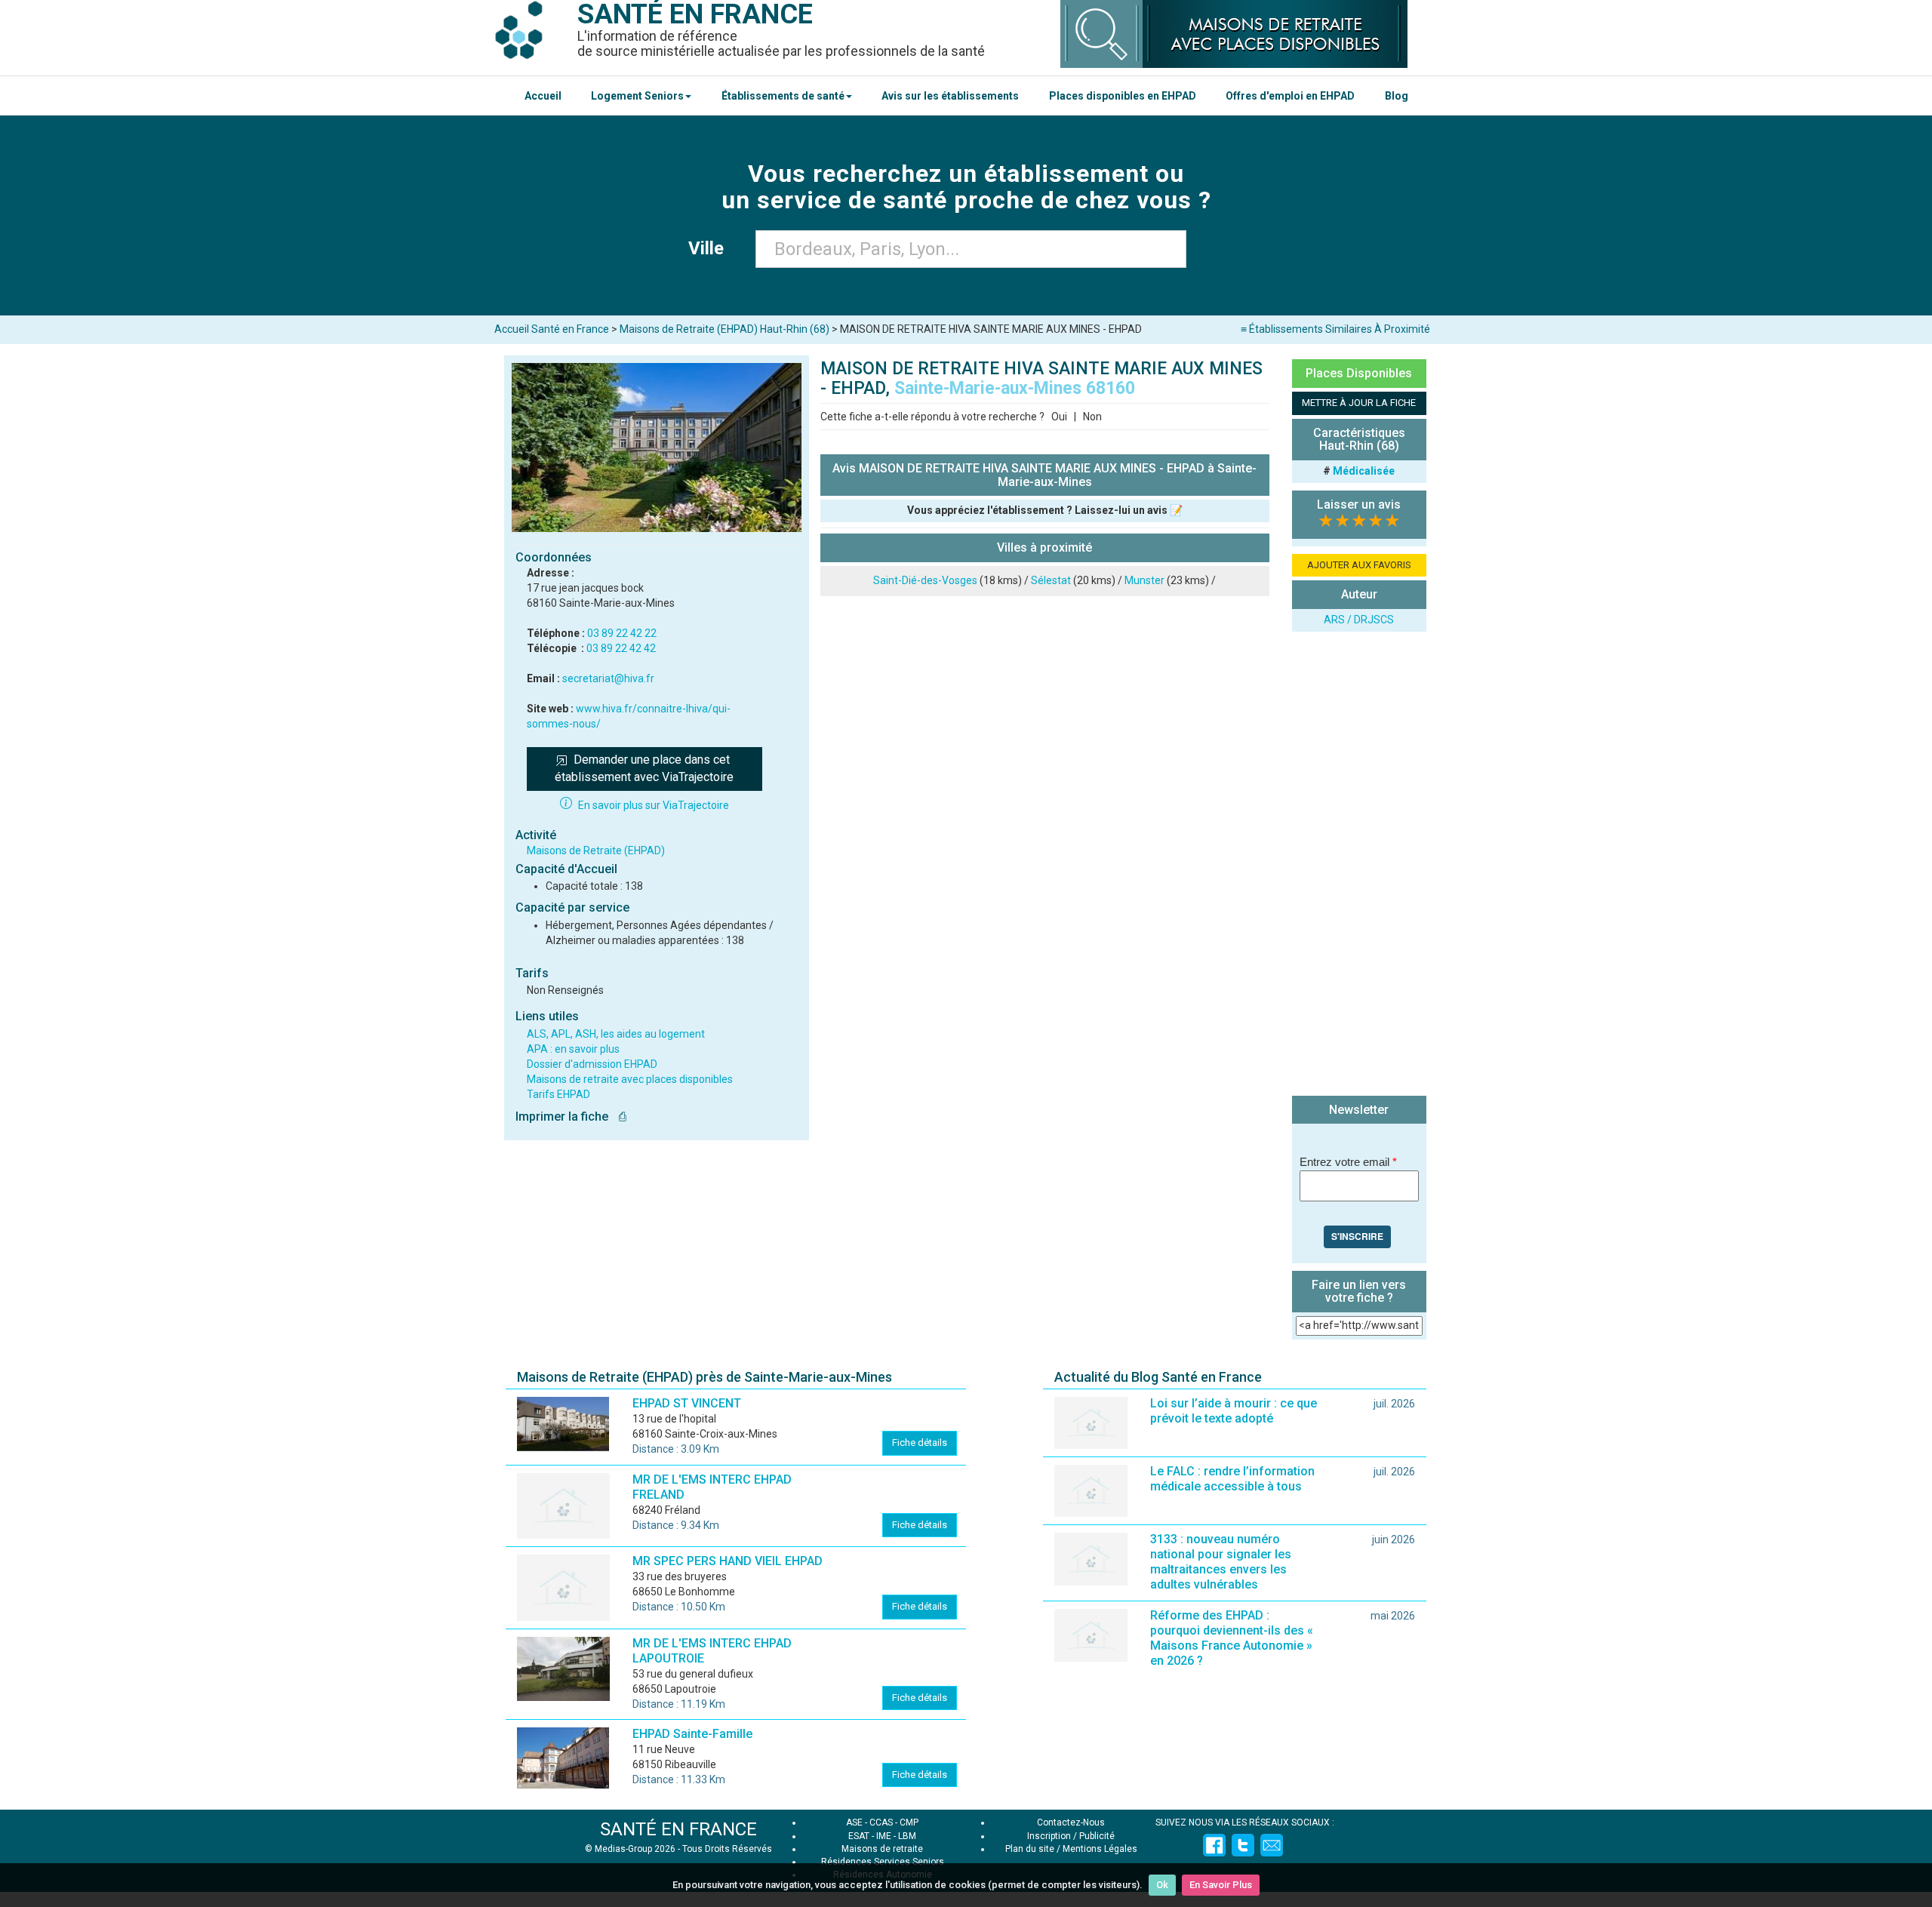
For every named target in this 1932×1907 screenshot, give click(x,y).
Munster (1144, 580)
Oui (1059, 417)
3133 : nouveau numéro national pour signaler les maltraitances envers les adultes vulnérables (1221, 1562)
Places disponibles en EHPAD (1123, 96)
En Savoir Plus (1221, 1885)
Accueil (543, 96)
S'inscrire (1357, 1236)
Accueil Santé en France (552, 329)
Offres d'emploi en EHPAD (1290, 96)
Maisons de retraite (882, 1849)
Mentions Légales (1100, 1849)
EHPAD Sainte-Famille (692, 1734)
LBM (907, 1836)
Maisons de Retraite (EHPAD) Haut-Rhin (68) (724, 329)
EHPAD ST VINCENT (687, 1403)
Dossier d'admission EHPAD (592, 1064)
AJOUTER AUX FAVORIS (1359, 565)
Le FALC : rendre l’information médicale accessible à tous (1232, 1479)
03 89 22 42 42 (621, 648)
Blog (1397, 96)
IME (884, 1836)
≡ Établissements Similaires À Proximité (1335, 329)
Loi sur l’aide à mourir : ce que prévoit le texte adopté (1234, 1411)
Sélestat (1051, 580)
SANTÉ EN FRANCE (678, 1829)
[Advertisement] (1359, 866)
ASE (854, 1822)
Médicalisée (1364, 471)
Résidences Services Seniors (883, 1862)
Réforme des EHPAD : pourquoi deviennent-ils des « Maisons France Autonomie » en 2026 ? (1232, 1638)
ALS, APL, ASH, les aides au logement (616, 1034)
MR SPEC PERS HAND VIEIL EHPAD (728, 1561)
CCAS (881, 1822)
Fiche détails (920, 1443)
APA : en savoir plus (573, 1049)
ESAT (859, 1836)
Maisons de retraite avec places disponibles (630, 1079)
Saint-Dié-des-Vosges (925, 580)
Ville (711, 248)
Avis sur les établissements (950, 96)
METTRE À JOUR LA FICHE (1359, 403)
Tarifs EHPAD (558, 1094)
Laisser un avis (1359, 504)
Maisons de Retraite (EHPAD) (596, 850)
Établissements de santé (783, 96)
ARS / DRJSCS (1359, 620)
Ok (1162, 1885)
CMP (909, 1822)
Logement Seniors (637, 96)
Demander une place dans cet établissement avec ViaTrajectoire (644, 768)
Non (1092, 417)
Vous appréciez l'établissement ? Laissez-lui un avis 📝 (1045, 510)
